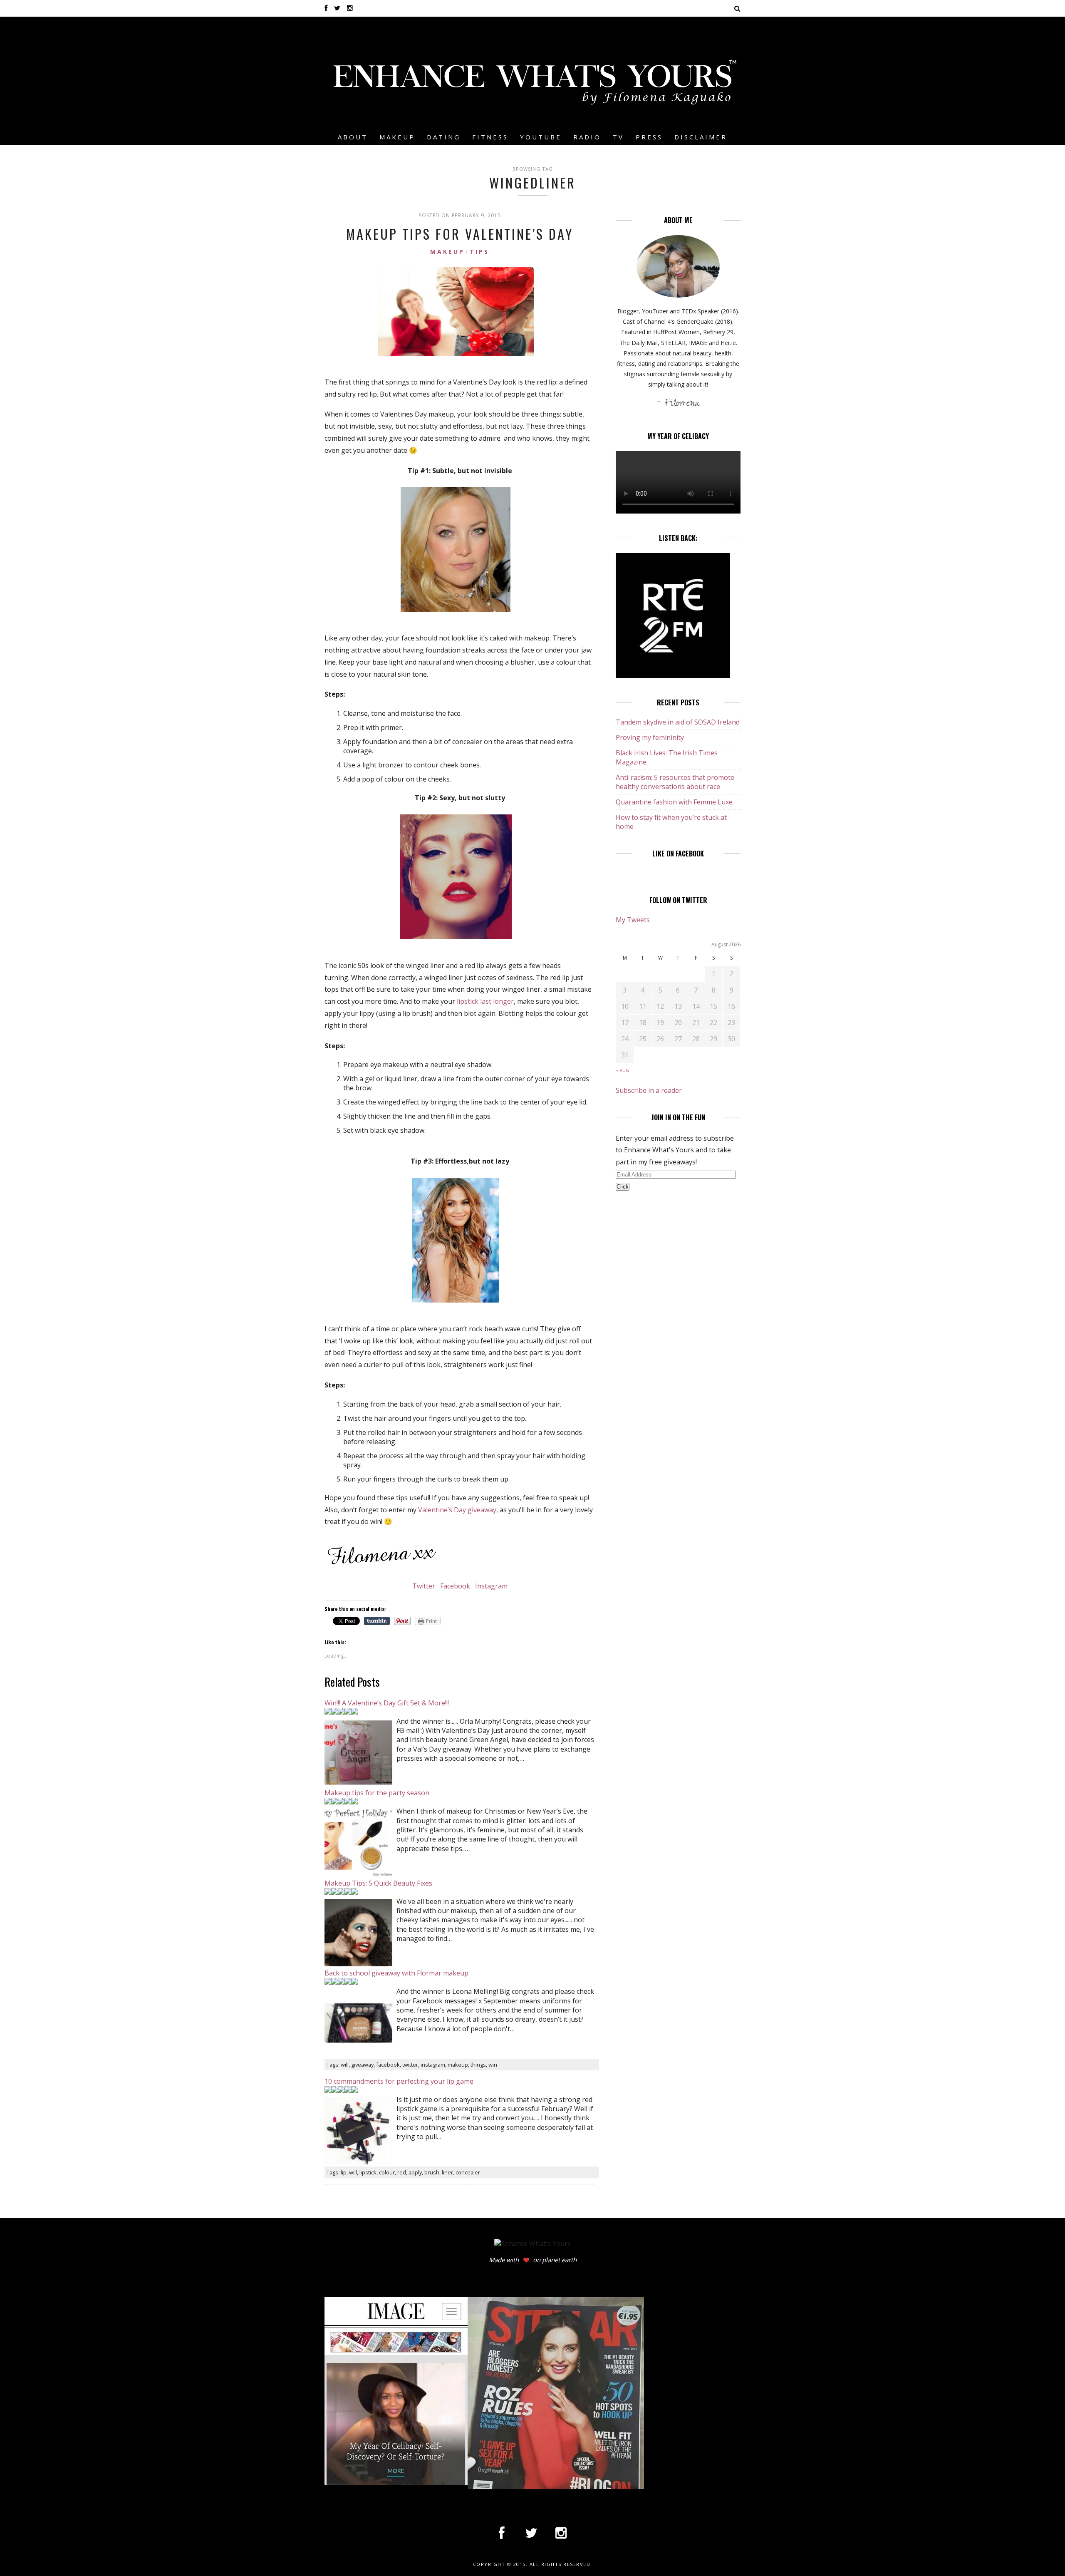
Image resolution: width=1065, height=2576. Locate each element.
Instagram (490, 1586)
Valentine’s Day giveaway (457, 1510)
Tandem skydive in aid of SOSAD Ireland (678, 722)
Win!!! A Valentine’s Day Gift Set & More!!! (387, 1703)
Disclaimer (701, 137)
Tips (479, 252)
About (353, 137)
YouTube (541, 137)
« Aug (623, 1070)
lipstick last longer (485, 1001)
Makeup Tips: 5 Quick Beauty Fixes (378, 1883)
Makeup (397, 137)
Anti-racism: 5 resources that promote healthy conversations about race (675, 782)
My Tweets (633, 920)
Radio (587, 137)
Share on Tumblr (377, 1621)
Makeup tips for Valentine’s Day (460, 234)
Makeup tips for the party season (377, 1793)
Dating (444, 137)
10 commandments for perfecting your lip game (399, 2081)
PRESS (649, 137)
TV (618, 137)
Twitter (425, 1586)
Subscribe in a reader (649, 1090)
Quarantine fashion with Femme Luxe (674, 802)
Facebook (455, 1586)
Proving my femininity (650, 737)
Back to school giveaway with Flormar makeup (396, 1973)
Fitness (490, 137)
